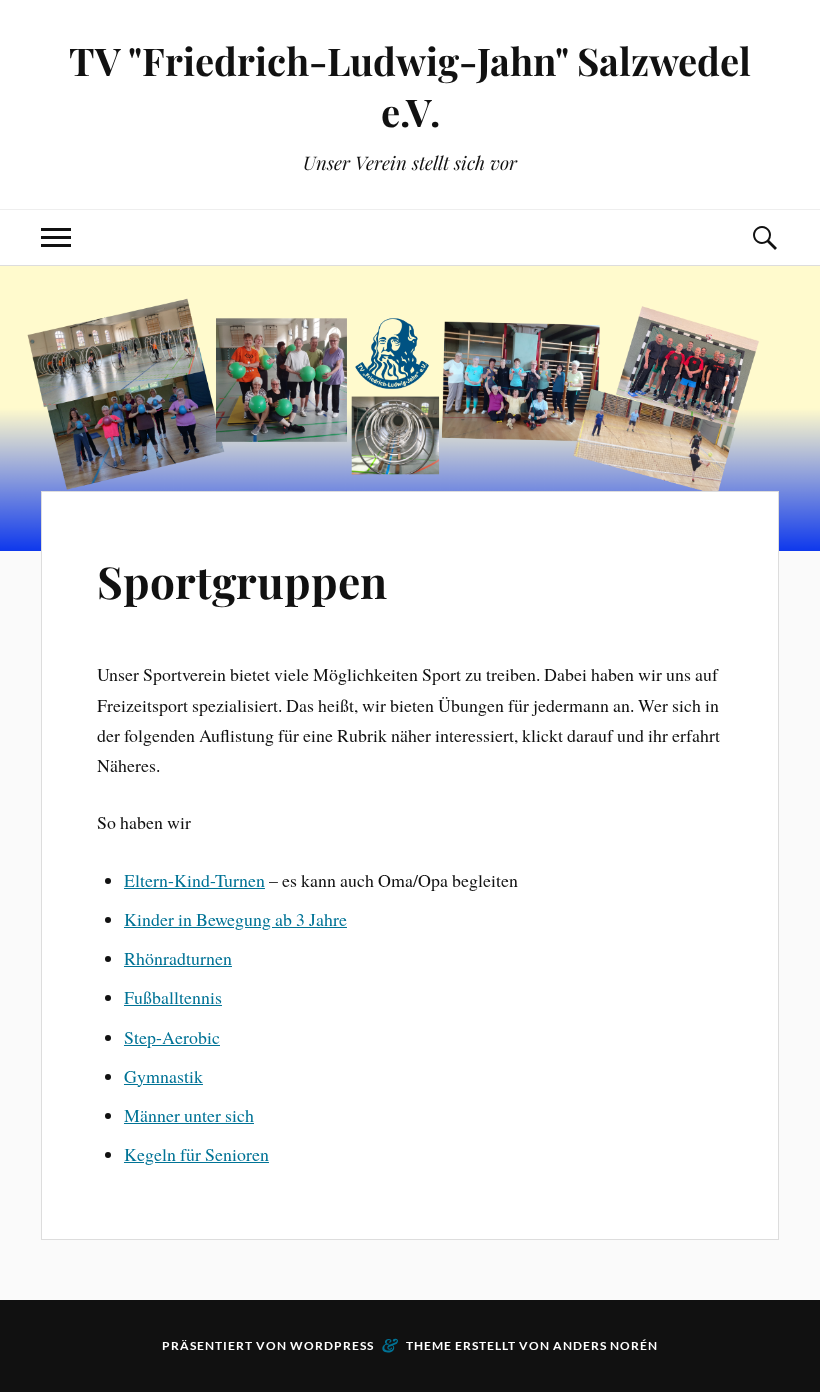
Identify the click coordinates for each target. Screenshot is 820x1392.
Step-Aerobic (172, 1037)
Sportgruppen (242, 580)
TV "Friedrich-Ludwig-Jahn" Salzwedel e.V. (410, 86)
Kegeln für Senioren (196, 1154)
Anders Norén (605, 1345)
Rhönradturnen (178, 958)
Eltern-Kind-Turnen (194, 880)
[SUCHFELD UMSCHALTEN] (764, 237)
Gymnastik (163, 1076)
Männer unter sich (189, 1115)
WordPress (332, 1345)
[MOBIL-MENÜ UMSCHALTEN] (56, 237)
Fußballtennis (173, 997)
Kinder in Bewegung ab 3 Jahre (235, 919)
